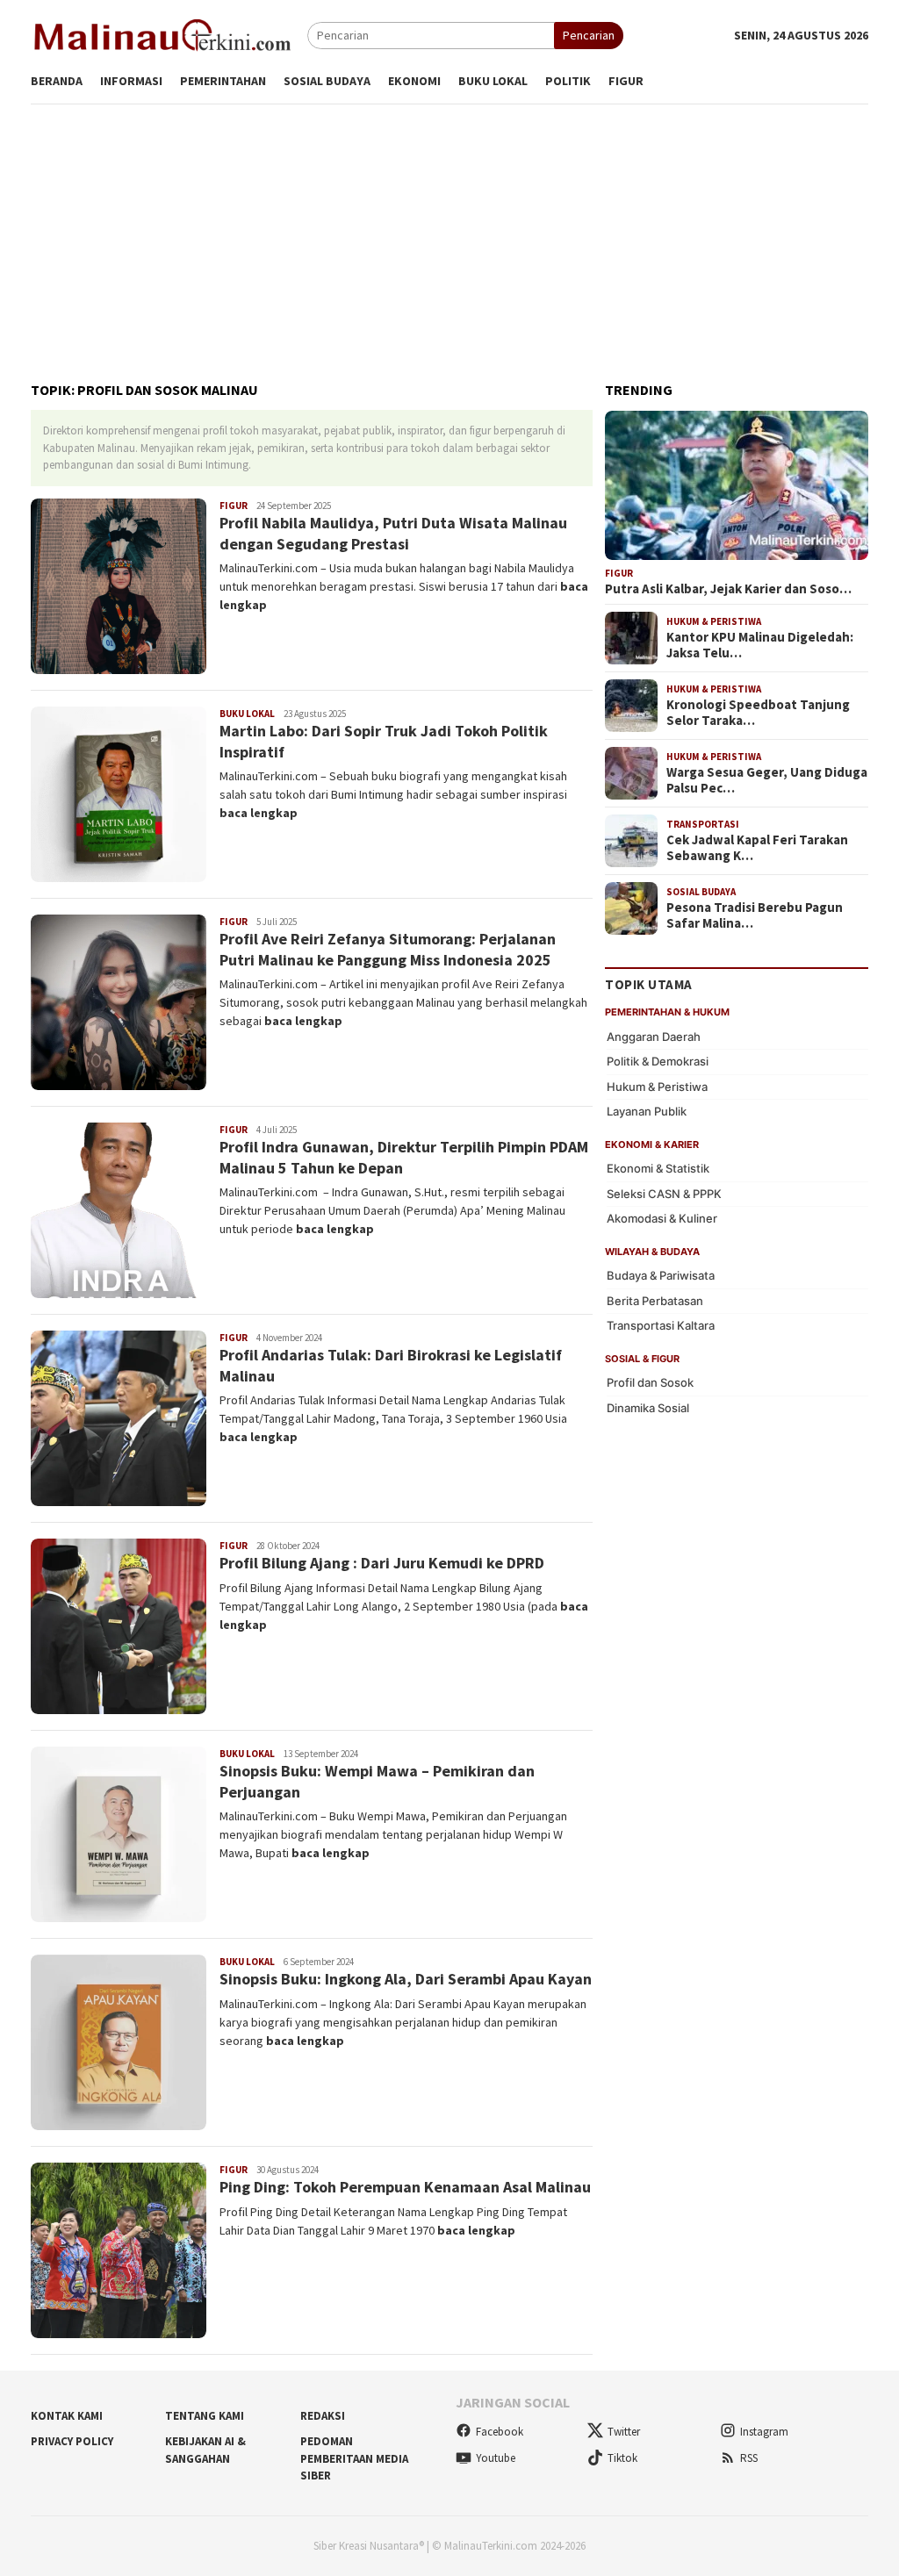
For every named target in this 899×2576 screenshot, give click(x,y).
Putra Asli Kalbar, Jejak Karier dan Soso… (728, 589)
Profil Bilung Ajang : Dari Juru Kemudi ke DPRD (382, 1563)
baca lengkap (259, 813)
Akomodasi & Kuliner (662, 1218)
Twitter (624, 2432)
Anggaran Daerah (654, 1037)
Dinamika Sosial (648, 1408)
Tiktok (622, 2458)
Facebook (500, 2432)
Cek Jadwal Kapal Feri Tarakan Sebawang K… (757, 848)
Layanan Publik (647, 1111)
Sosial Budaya (701, 892)
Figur (234, 506)
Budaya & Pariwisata (661, 1275)
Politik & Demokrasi (658, 1061)
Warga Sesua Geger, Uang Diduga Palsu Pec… (767, 780)
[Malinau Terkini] (162, 34)
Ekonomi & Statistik (658, 1168)
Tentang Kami (205, 2416)
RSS (749, 2458)
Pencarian (589, 35)
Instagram (764, 2432)
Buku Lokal (247, 714)
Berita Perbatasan (655, 1301)
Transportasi (703, 824)
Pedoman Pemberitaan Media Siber (354, 2458)
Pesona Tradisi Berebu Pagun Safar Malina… (755, 915)
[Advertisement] (449, 235)
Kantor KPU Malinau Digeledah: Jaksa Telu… (760, 645)
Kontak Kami (67, 2416)
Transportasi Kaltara (661, 1325)
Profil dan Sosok (650, 1382)
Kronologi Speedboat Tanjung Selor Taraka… (758, 713)
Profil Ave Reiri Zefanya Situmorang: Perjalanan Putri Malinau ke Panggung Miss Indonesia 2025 (388, 949)
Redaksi (323, 2416)
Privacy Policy (72, 2441)
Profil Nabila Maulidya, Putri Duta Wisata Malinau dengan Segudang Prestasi (393, 533)
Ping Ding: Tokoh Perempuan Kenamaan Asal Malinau (405, 2187)
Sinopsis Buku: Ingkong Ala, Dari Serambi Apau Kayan (406, 1979)
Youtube (496, 2458)
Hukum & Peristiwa (714, 621)
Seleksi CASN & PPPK (664, 1194)
